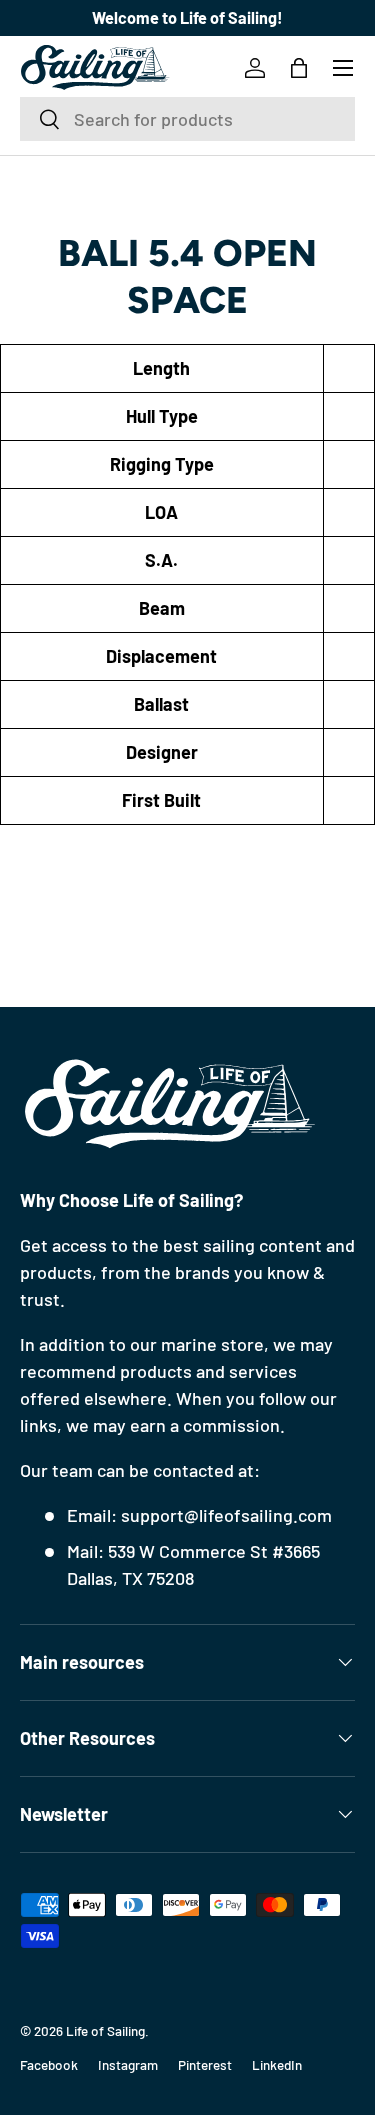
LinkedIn (277, 2064)
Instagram (128, 2064)
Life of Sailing (105, 2030)
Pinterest (205, 2064)
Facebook (49, 2064)
